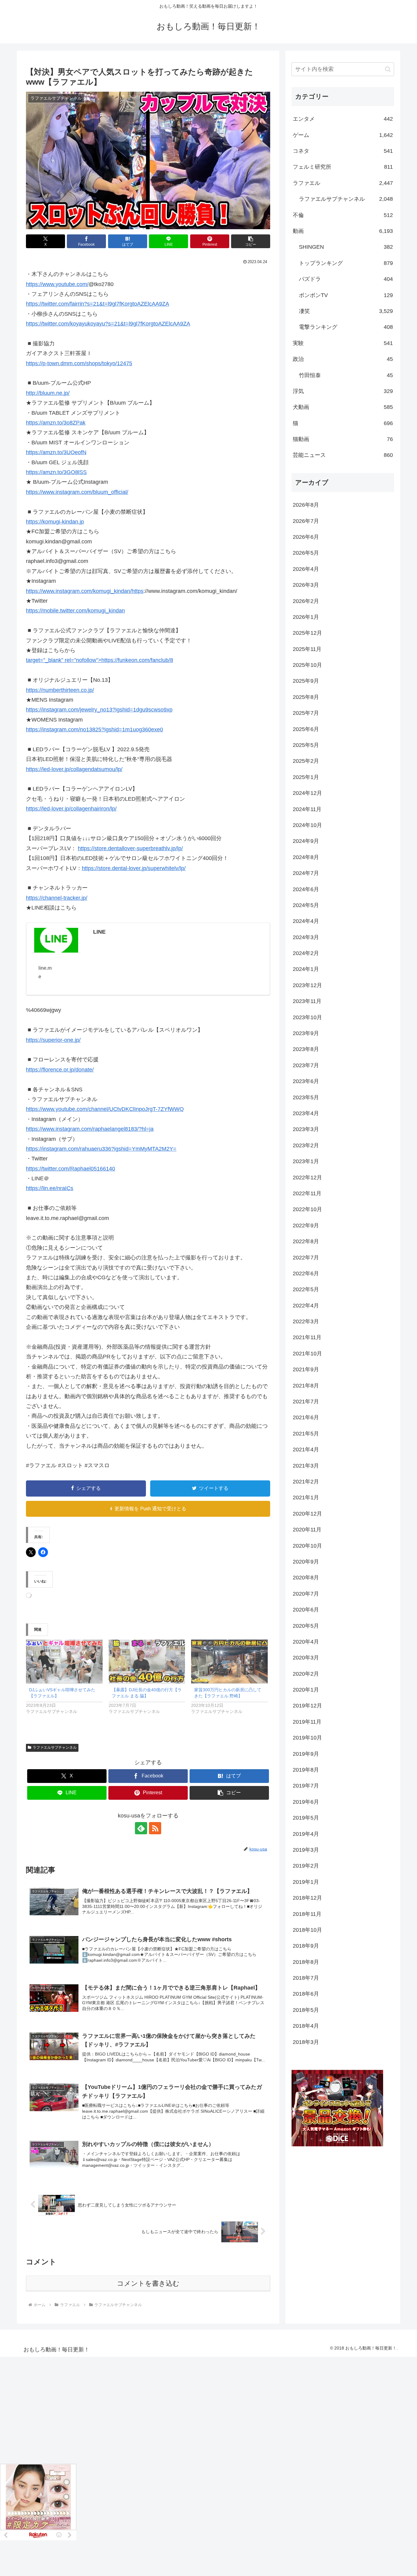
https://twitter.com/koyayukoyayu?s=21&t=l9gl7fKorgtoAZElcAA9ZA (108, 324)
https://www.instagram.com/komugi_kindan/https (85, 591)
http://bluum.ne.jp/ (48, 393)
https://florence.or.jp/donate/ (60, 1070)
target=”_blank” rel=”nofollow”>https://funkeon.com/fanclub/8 (100, 660)
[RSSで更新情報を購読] (155, 1828)
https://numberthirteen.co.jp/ (60, 690)
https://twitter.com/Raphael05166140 (71, 1169)
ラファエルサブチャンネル (55, 1747)
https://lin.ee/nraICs (50, 1188)
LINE (99, 932)
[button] (251, 241)
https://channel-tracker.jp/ (57, 898)
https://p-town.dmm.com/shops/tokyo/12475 (79, 363)
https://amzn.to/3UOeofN (56, 452)
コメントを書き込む (148, 2283)
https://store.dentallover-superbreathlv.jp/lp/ (130, 848)
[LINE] (56, 940)
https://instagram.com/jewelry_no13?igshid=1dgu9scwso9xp (99, 710)
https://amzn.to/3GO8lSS (56, 472)
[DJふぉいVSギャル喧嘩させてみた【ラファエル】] (64, 1661)
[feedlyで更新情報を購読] (141, 1828)
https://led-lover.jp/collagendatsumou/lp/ (74, 769)
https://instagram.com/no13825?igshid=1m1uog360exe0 (94, 729)
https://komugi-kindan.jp (55, 522)
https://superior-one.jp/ (53, 1040)
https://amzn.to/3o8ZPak (56, 423)
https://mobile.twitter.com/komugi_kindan (75, 611)
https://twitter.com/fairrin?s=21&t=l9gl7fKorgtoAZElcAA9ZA (98, 304)
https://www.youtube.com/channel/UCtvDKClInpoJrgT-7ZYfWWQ (105, 1109)
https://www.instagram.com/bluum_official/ (77, 492)
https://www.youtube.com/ (57, 284)
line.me (45, 972)
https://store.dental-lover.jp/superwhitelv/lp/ (134, 868)
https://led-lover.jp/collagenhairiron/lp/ (71, 809)
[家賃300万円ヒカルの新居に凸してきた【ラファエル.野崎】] (229, 1661)
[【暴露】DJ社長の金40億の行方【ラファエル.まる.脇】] (147, 1661)
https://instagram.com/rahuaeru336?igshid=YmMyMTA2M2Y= (101, 1149)
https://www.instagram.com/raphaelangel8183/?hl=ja (90, 1129)
